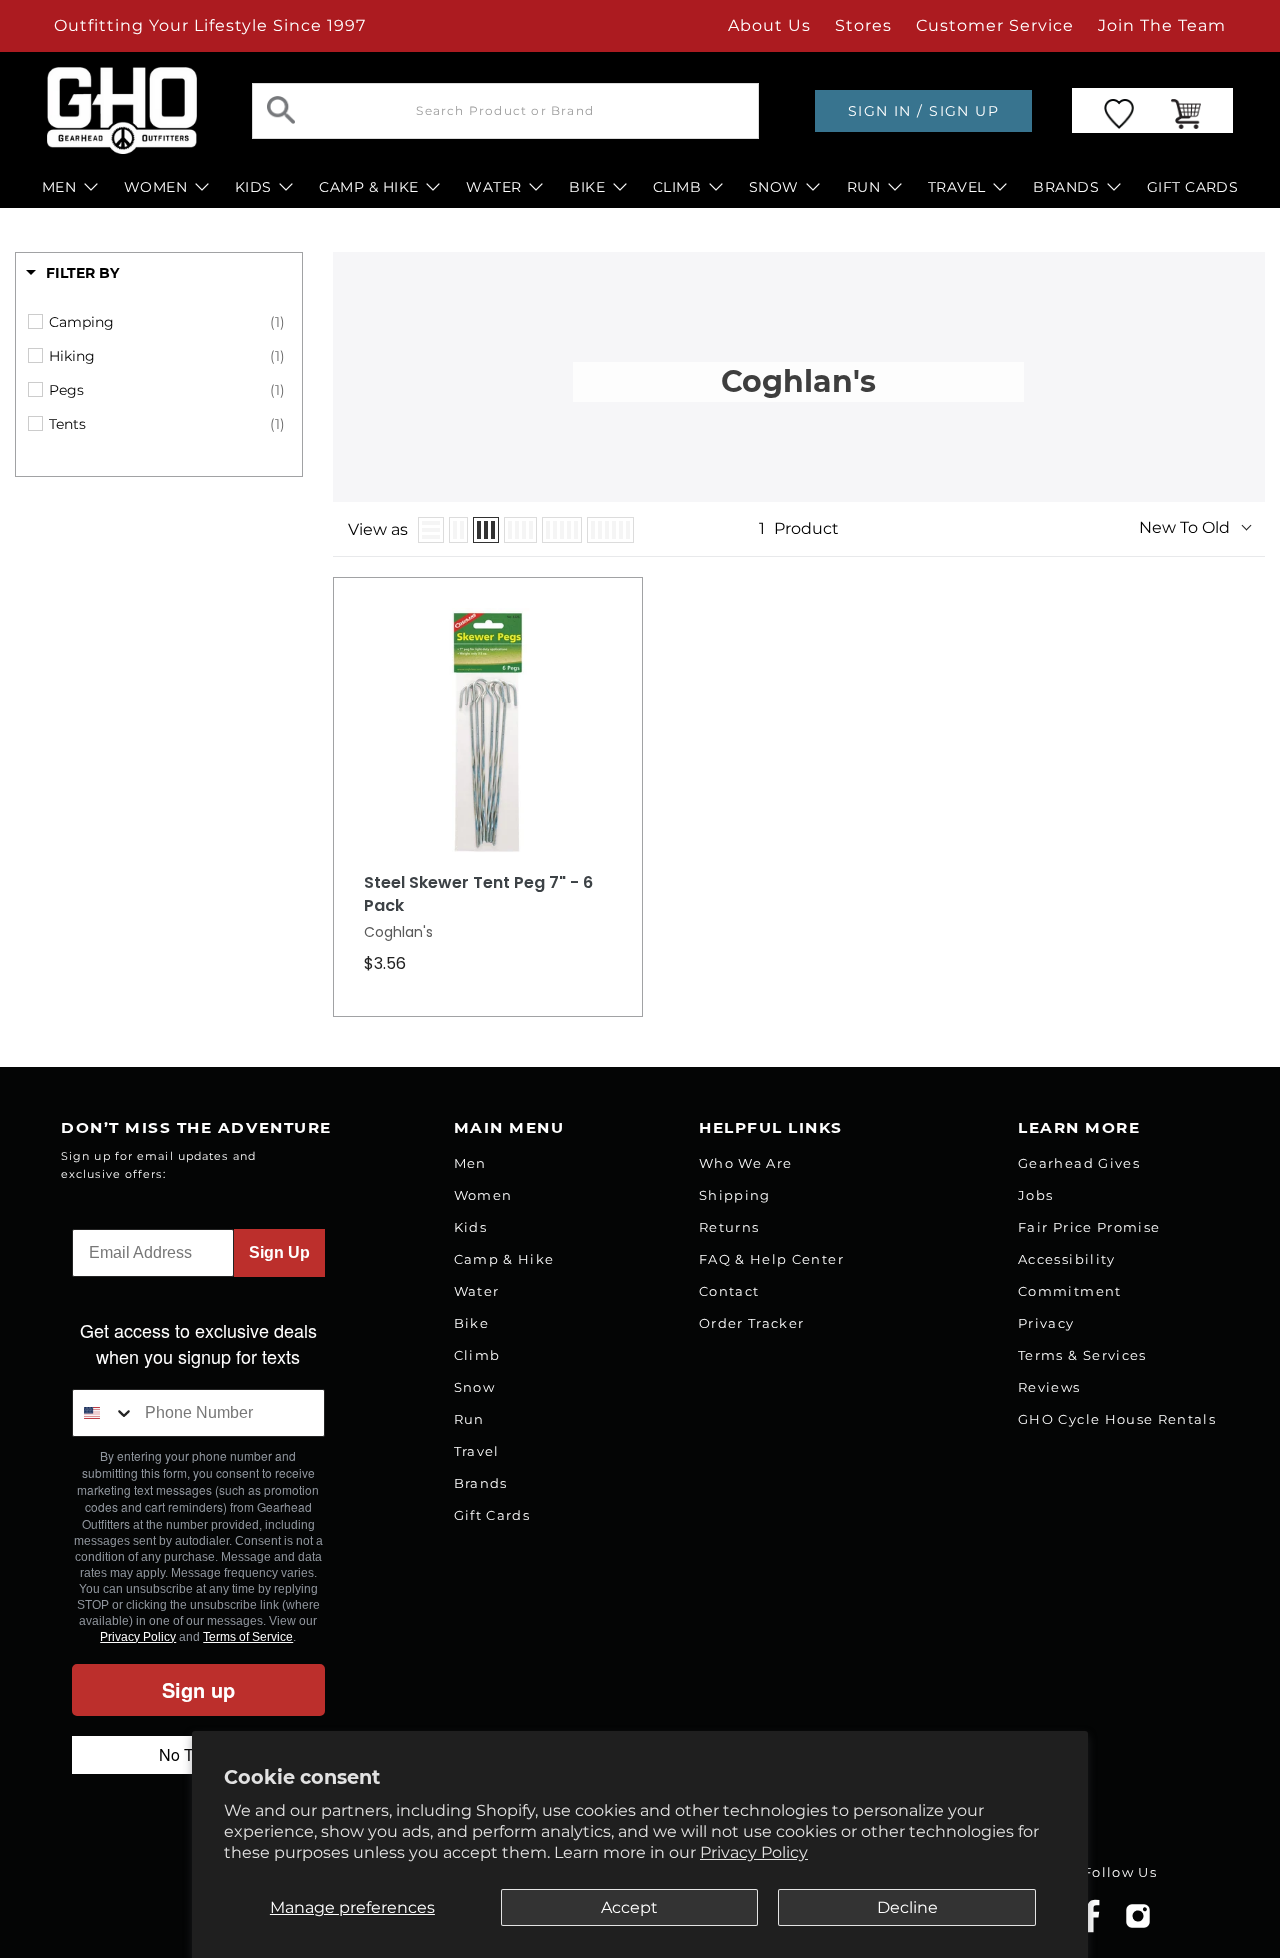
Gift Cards (492, 1515)
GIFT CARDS (1193, 187)
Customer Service (995, 25)
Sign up (198, 1689)
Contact (729, 1291)
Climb (477, 1355)
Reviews (1049, 1387)
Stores (863, 25)
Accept (629, 1907)
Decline (907, 1907)
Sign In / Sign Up (923, 111)
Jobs (1035, 1195)
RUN (863, 187)
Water (477, 1291)
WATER (493, 187)
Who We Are (745, 1163)
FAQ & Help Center (771, 1259)
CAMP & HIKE (368, 187)
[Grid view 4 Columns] (520, 530)
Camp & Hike (504, 1259)
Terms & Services (1082, 1355)
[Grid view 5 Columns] (562, 530)
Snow (474, 1387)
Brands (481, 1483)
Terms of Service (248, 1637)
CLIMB (677, 187)
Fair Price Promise (1089, 1227)
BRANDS (1066, 187)
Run (469, 1419)
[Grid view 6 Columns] (610, 530)
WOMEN (155, 187)
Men (470, 1163)
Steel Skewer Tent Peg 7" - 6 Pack (478, 894)
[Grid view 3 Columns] (486, 530)
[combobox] (104, 1413)
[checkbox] (167, 322)
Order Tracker (751, 1323)
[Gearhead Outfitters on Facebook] (1091, 1928)
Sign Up (279, 1252)
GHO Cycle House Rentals (1117, 1419)
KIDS (253, 187)
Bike (471, 1323)
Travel (477, 1451)
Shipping (735, 1195)
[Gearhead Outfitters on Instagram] (1138, 1923)
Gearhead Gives (1079, 1163)
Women (483, 1195)
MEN (59, 187)
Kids (470, 1227)
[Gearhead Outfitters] (122, 110)
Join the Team (1162, 25)
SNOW (774, 187)
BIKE (587, 187)
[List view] (431, 530)
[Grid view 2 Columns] (458, 530)
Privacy (1046, 1323)
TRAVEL (957, 187)
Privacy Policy (754, 1852)
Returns (729, 1227)
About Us (769, 25)
